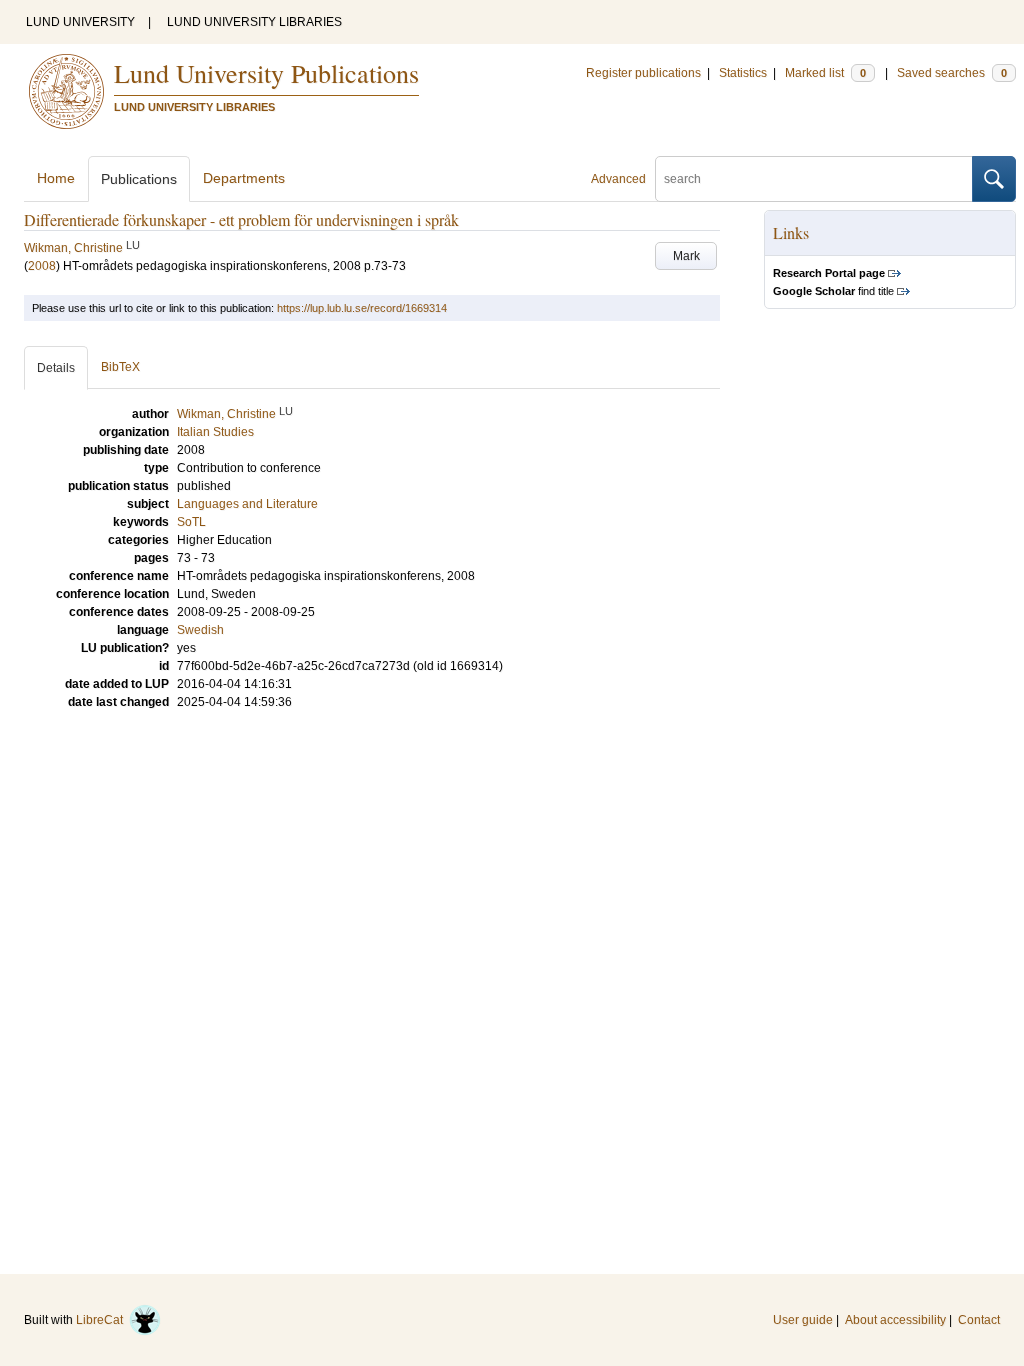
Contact (979, 1320)
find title (833, 291)
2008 (42, 266)
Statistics (743, 73)
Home (56, 178)
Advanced (618, 179)
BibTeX (120, 367)
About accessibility (895, 1320)
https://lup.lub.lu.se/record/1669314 (362, 308)
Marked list (825, 73)
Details (56, 368)
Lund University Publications (266, 73)
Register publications (643, 73)
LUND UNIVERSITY (80, 22)
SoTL (191, 522)
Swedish (200, 630)
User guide (803, 1320)
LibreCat (102, 1320)
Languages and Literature (247, 504)
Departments (244, 178)
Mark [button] (686, 256)
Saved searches (952, 73)
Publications (139, 179)
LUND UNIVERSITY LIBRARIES (254, 22)
